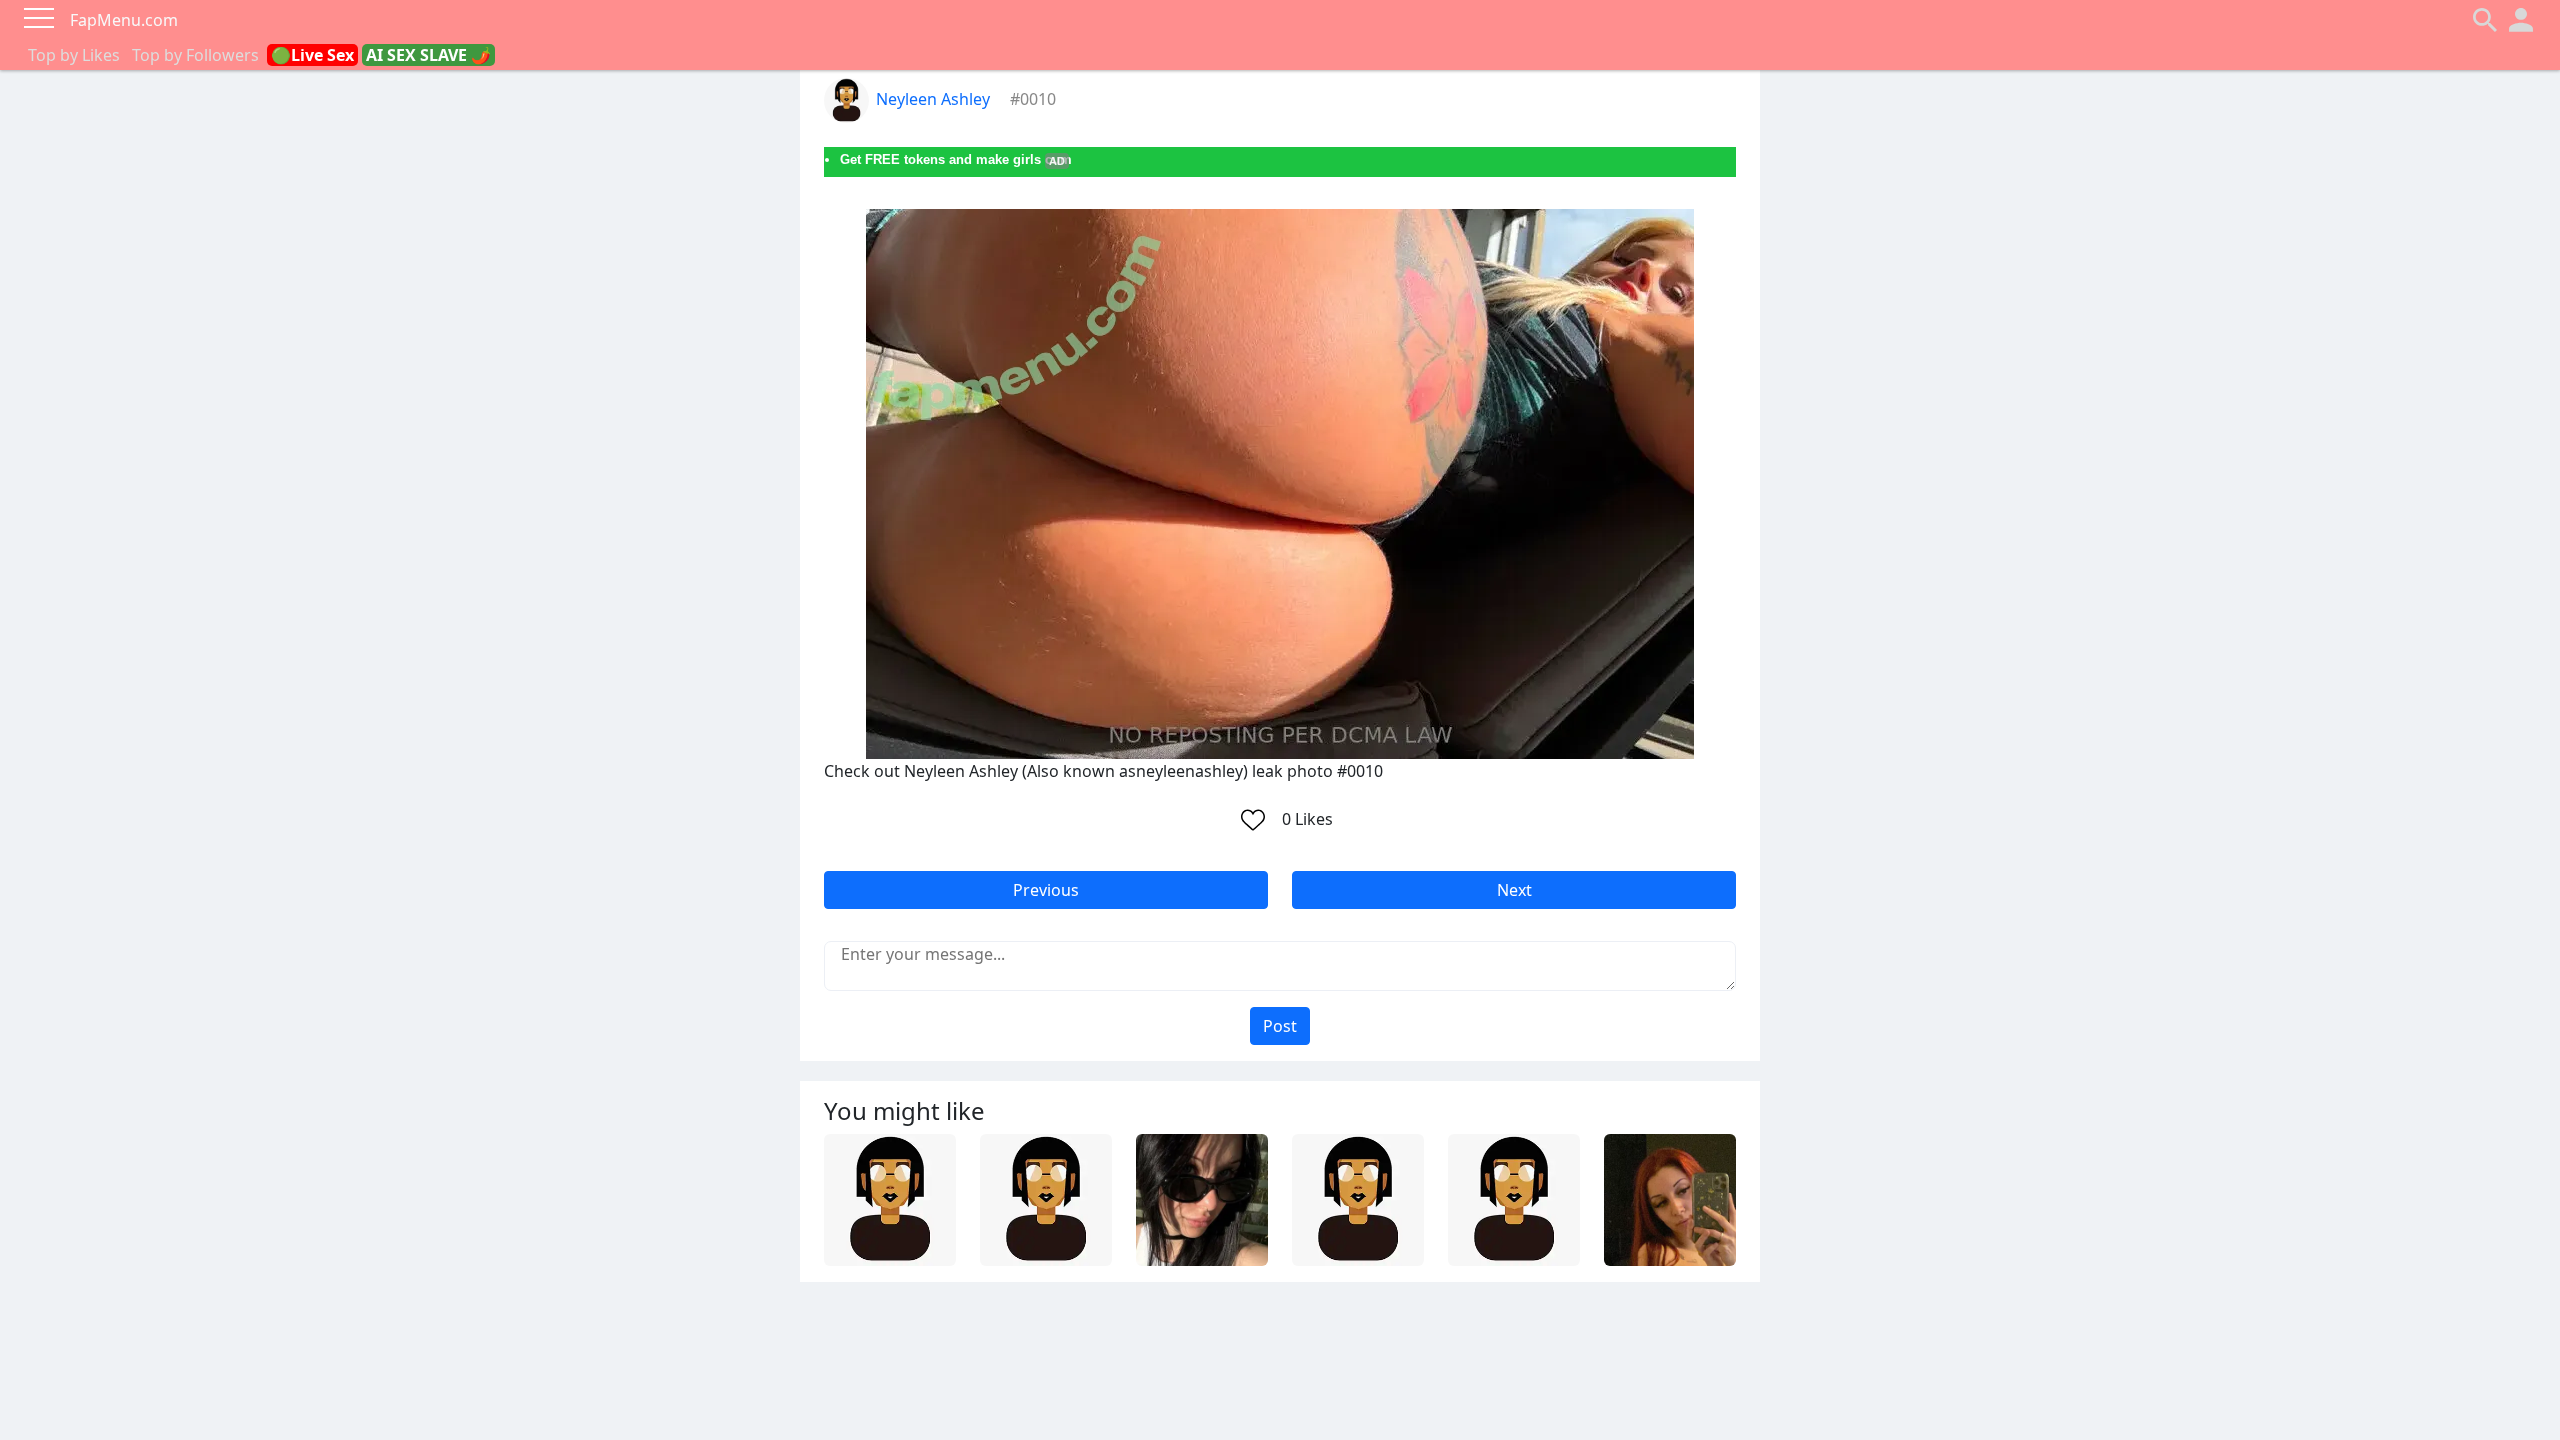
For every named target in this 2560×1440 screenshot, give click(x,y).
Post (1280, 1026)
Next (1514, 890)
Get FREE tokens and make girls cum (956, 159)
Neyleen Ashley (933, 99)
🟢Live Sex (312, 55)
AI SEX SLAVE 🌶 (428, 55)
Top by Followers (195, 55)
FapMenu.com (124, 20)
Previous (1046, 890)
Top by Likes (74, 55)
